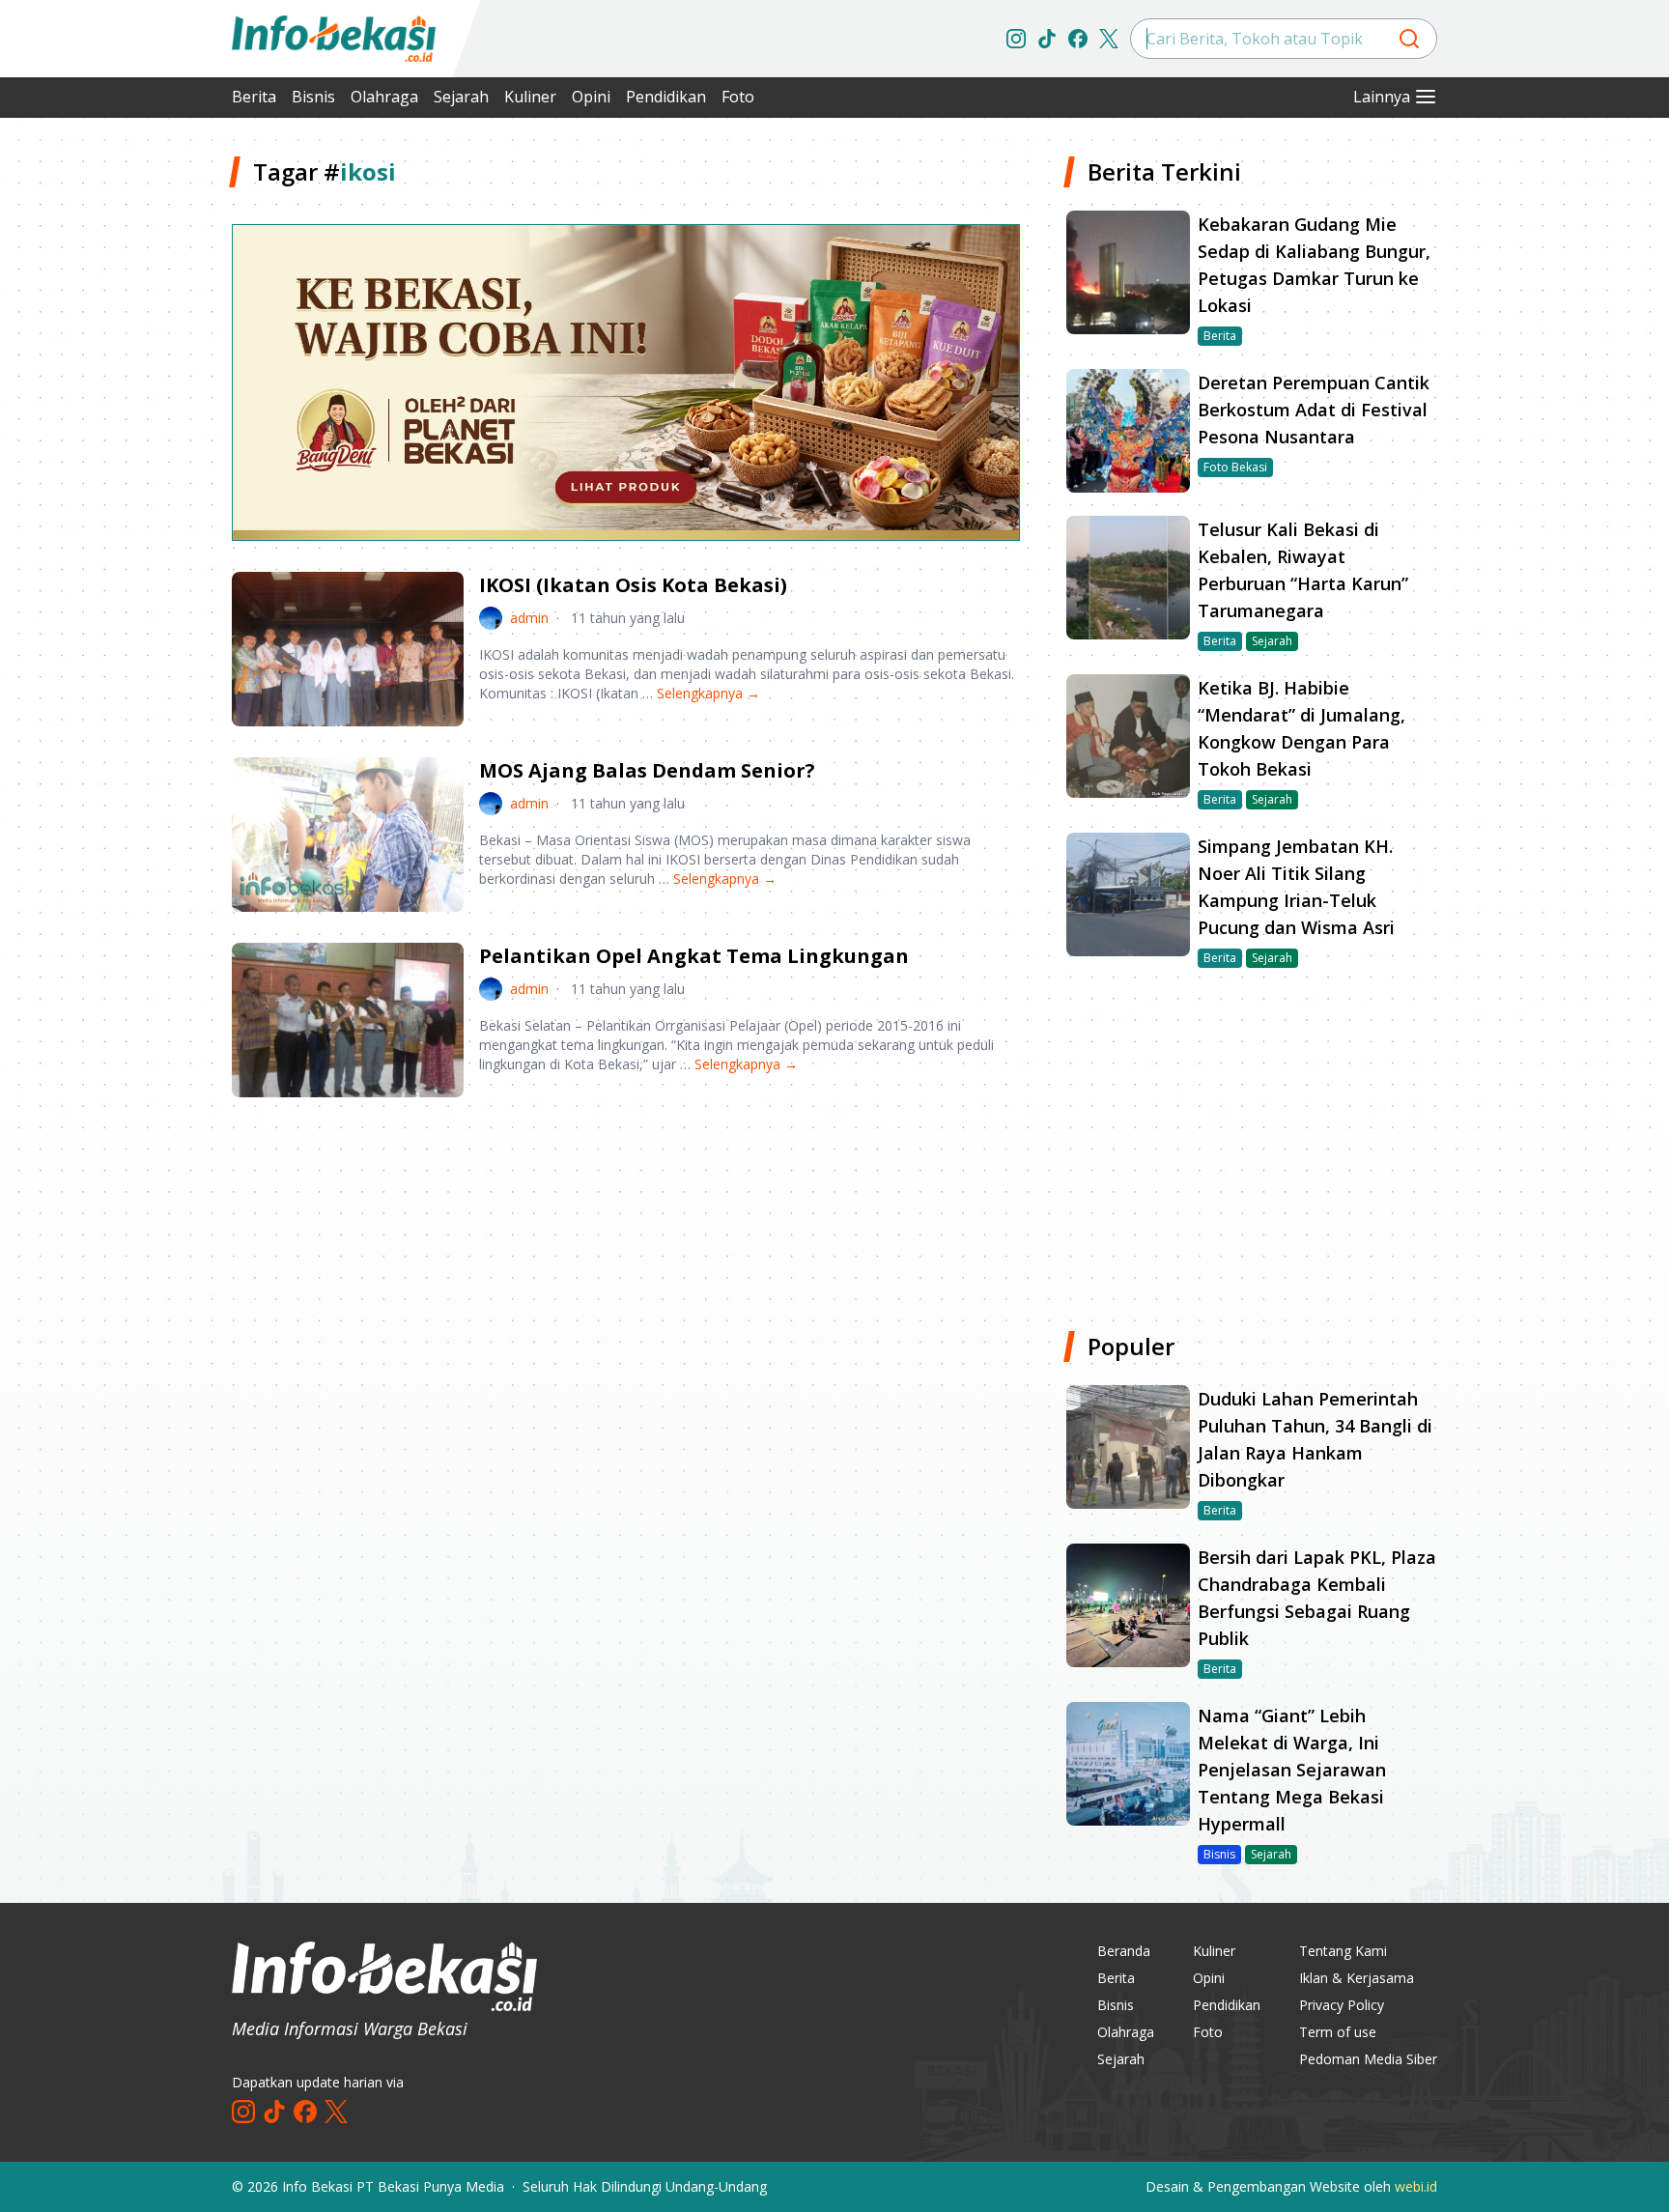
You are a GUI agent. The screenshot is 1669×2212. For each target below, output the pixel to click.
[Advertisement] (129, 444)
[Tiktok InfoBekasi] (1047, 39)
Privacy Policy (1342, 2005)
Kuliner (530, 97)
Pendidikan (666, 97)
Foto (738, 97)
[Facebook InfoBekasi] (1078, 39)
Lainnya (1382, 97)
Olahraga (384, 97)
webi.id (1416, 2186)
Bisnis (313, 97)
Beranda (1124, 1951)
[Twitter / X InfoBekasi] (1109, 39)
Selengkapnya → (708, 693)
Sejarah (461, 97)
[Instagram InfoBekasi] (1016, 39)
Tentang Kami (1343, 1951)
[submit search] (1409, 39)
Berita (254, 97)
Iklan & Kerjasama (1357, 1978)
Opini (591, 97)
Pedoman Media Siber (1368, 2059)
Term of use (1338, 2032)
